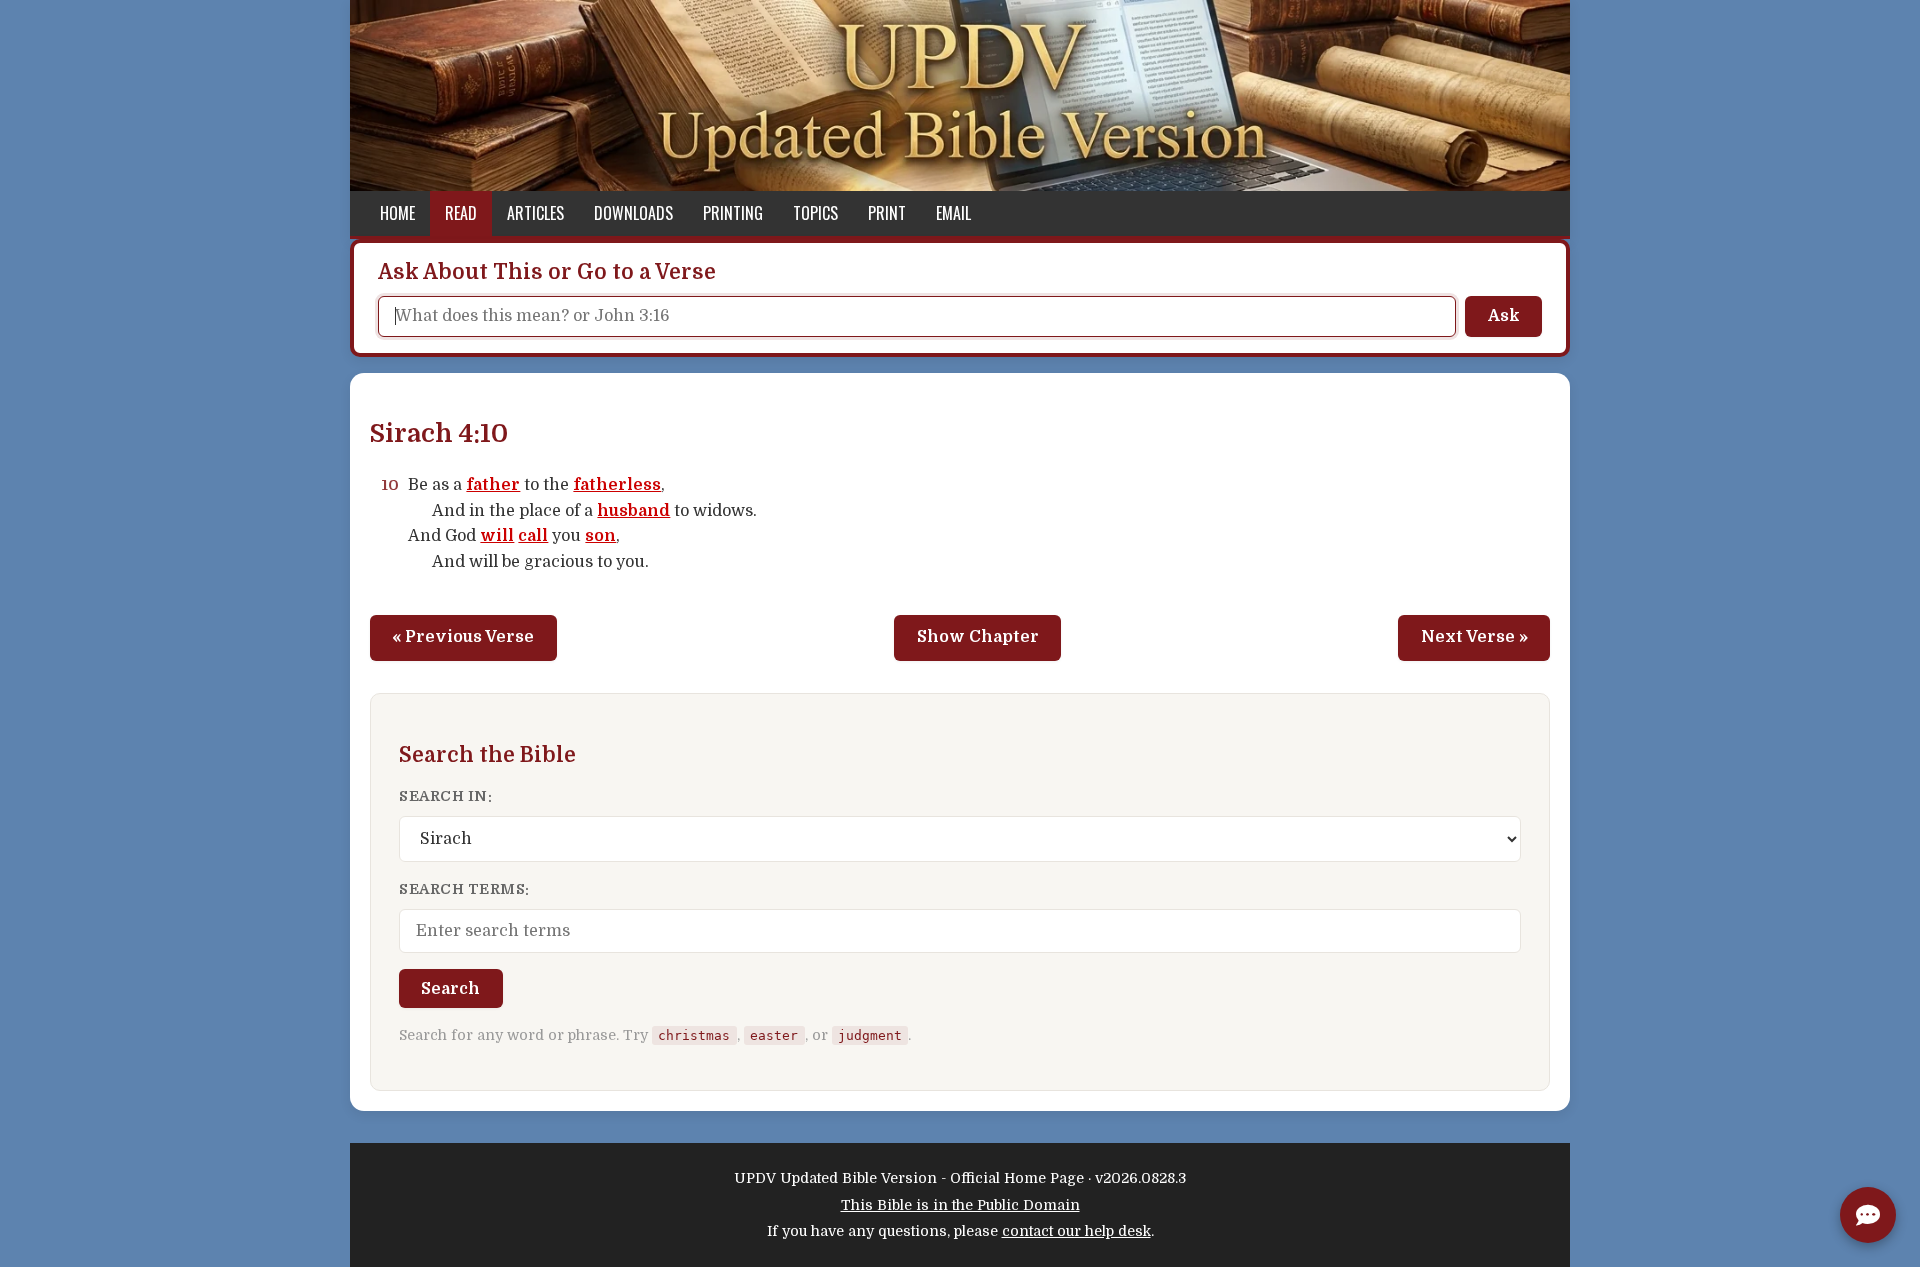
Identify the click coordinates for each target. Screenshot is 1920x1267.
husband (633, 511)
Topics (815, 213)
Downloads (633, 213)
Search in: (445, 796)
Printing (733, 213)
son (600, 536)
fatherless (617, 485)
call (533, 536)
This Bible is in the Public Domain (960, 1205)
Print (887, 213)
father (493, 485)
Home (397, 213)
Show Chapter (978, 637)
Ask (1504, 316)
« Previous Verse (463, 637)
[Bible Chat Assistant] (1868, 1215)
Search (450, 989)
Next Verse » (1474, 637)
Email (953, 213)
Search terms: (464, 889)
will (497, 536)
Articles (535, 213)
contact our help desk (1076, 1231)
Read (461, 213)
